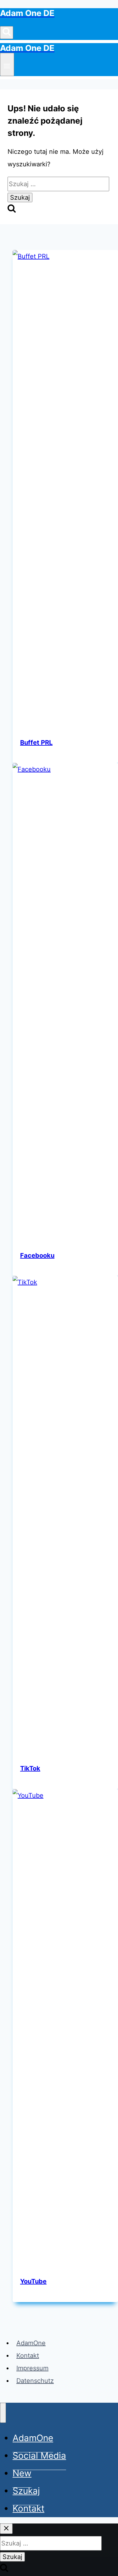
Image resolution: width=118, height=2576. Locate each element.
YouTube (33, 2281)
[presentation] (65, 486)
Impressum (32, 2368)
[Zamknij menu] (3, 2413)
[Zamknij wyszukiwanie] (6, 2529)
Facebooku (37, 1255)
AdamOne (31, 2343)
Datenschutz (35, 2381)
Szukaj (26, 2491)
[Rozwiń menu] (7, 64)
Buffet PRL (36, 743)
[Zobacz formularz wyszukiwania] (7, 33)
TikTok (30, 1768)
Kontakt (28, 2356)
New (22, 2473)
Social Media (39, 2456)
